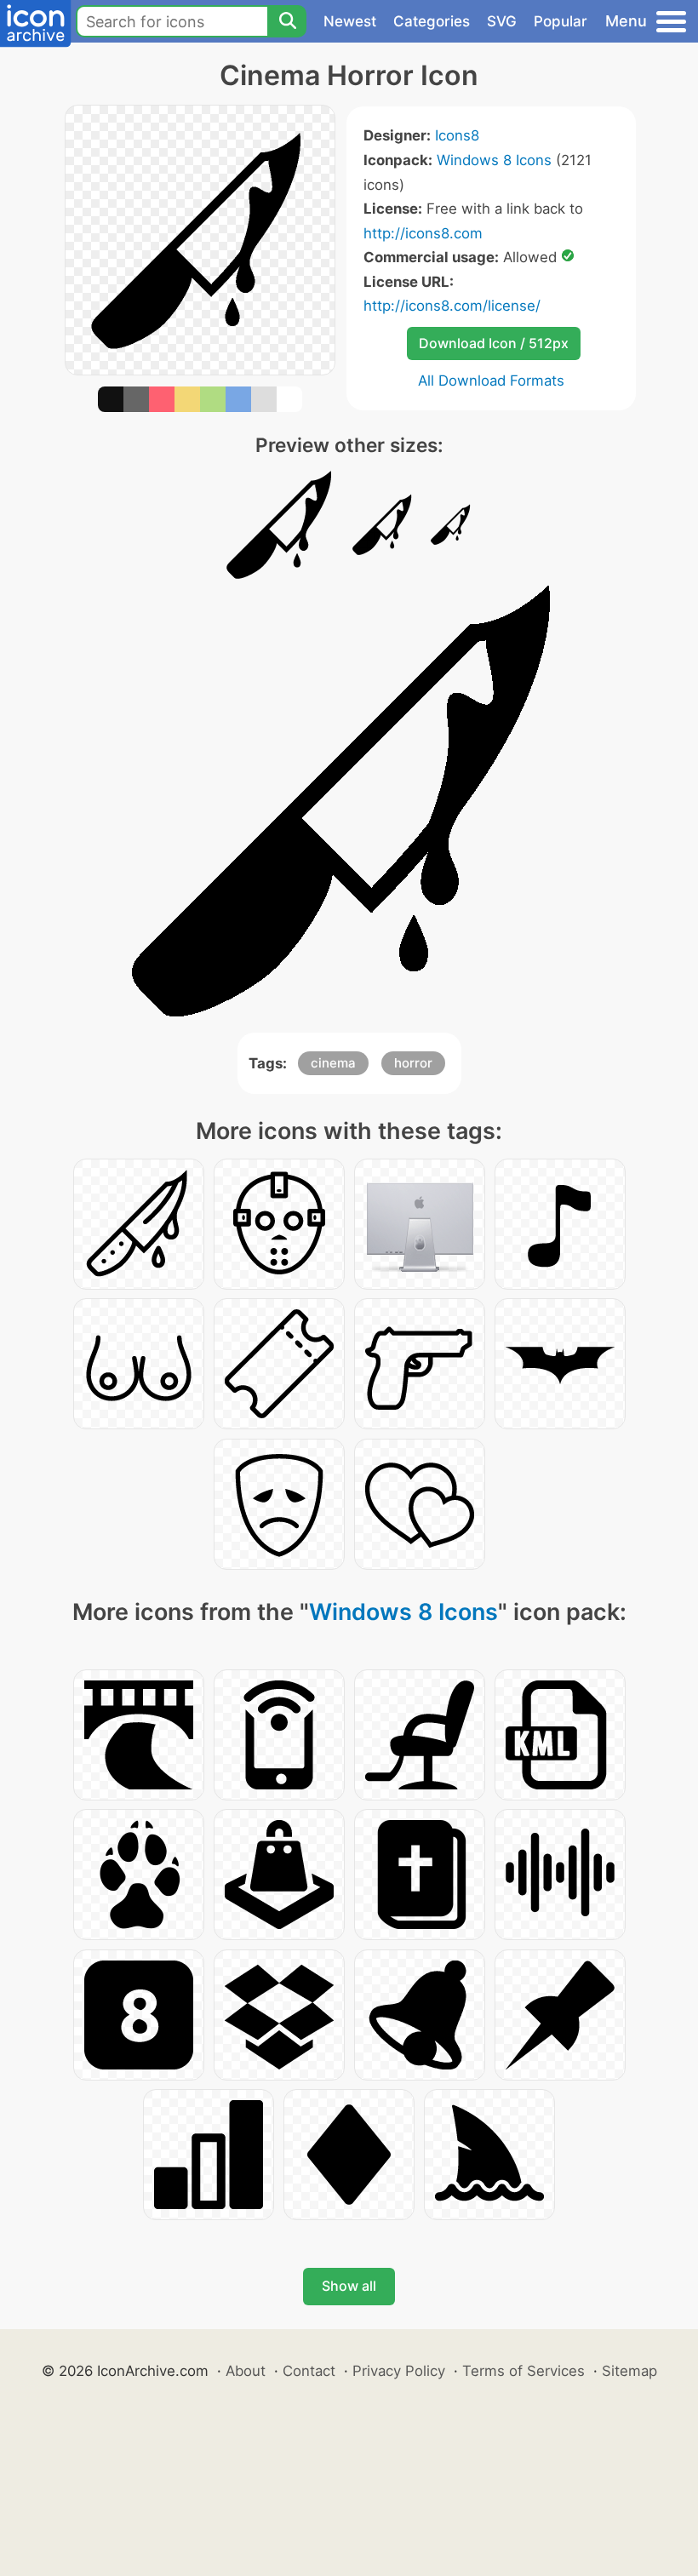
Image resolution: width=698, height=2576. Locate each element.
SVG (502, 21)
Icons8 (457, 135)
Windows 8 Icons (494, 160)
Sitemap (629, 2371)
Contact (309, 2371)
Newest (350, 21)
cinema (333, 1063)
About (246, 2371)
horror (413, 1063)
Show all (349, 2286)
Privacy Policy (399, 2371)
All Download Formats (491, 381)
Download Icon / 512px (494, 343)
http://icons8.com (423, 233)
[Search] (287, 21)
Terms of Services (523, 2371)
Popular (561, 21)
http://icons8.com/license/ (452, 306)
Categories (432, 21)
